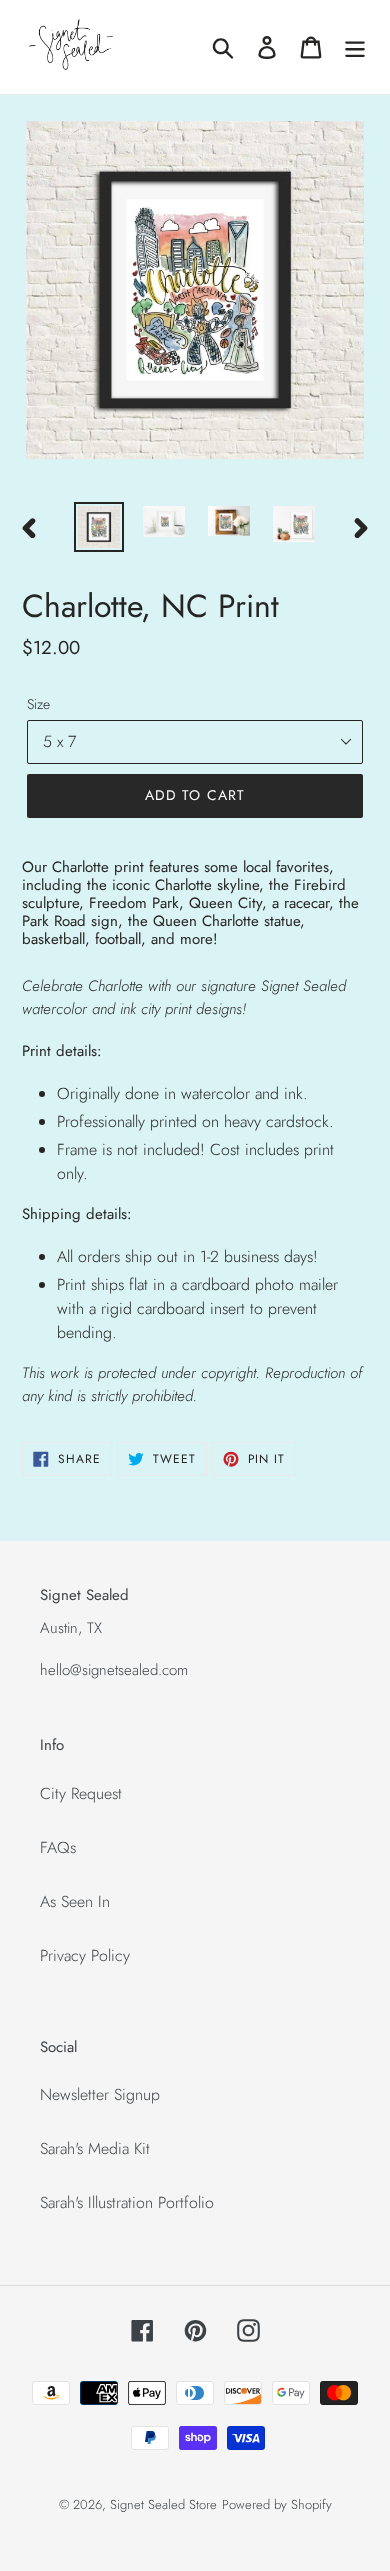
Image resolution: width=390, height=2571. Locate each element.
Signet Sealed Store (163, 2504)
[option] (99, 527)
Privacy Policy (85, 1955)
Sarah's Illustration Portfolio (127, 2202)
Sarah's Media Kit (95, 2148)
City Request (81, 1793)
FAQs (58, 1847)
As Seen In (75, 1901)
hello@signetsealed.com (114, 1670)
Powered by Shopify (277, 2504)
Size (38, 704)
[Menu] (355, 47)
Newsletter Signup (100, 2094)
